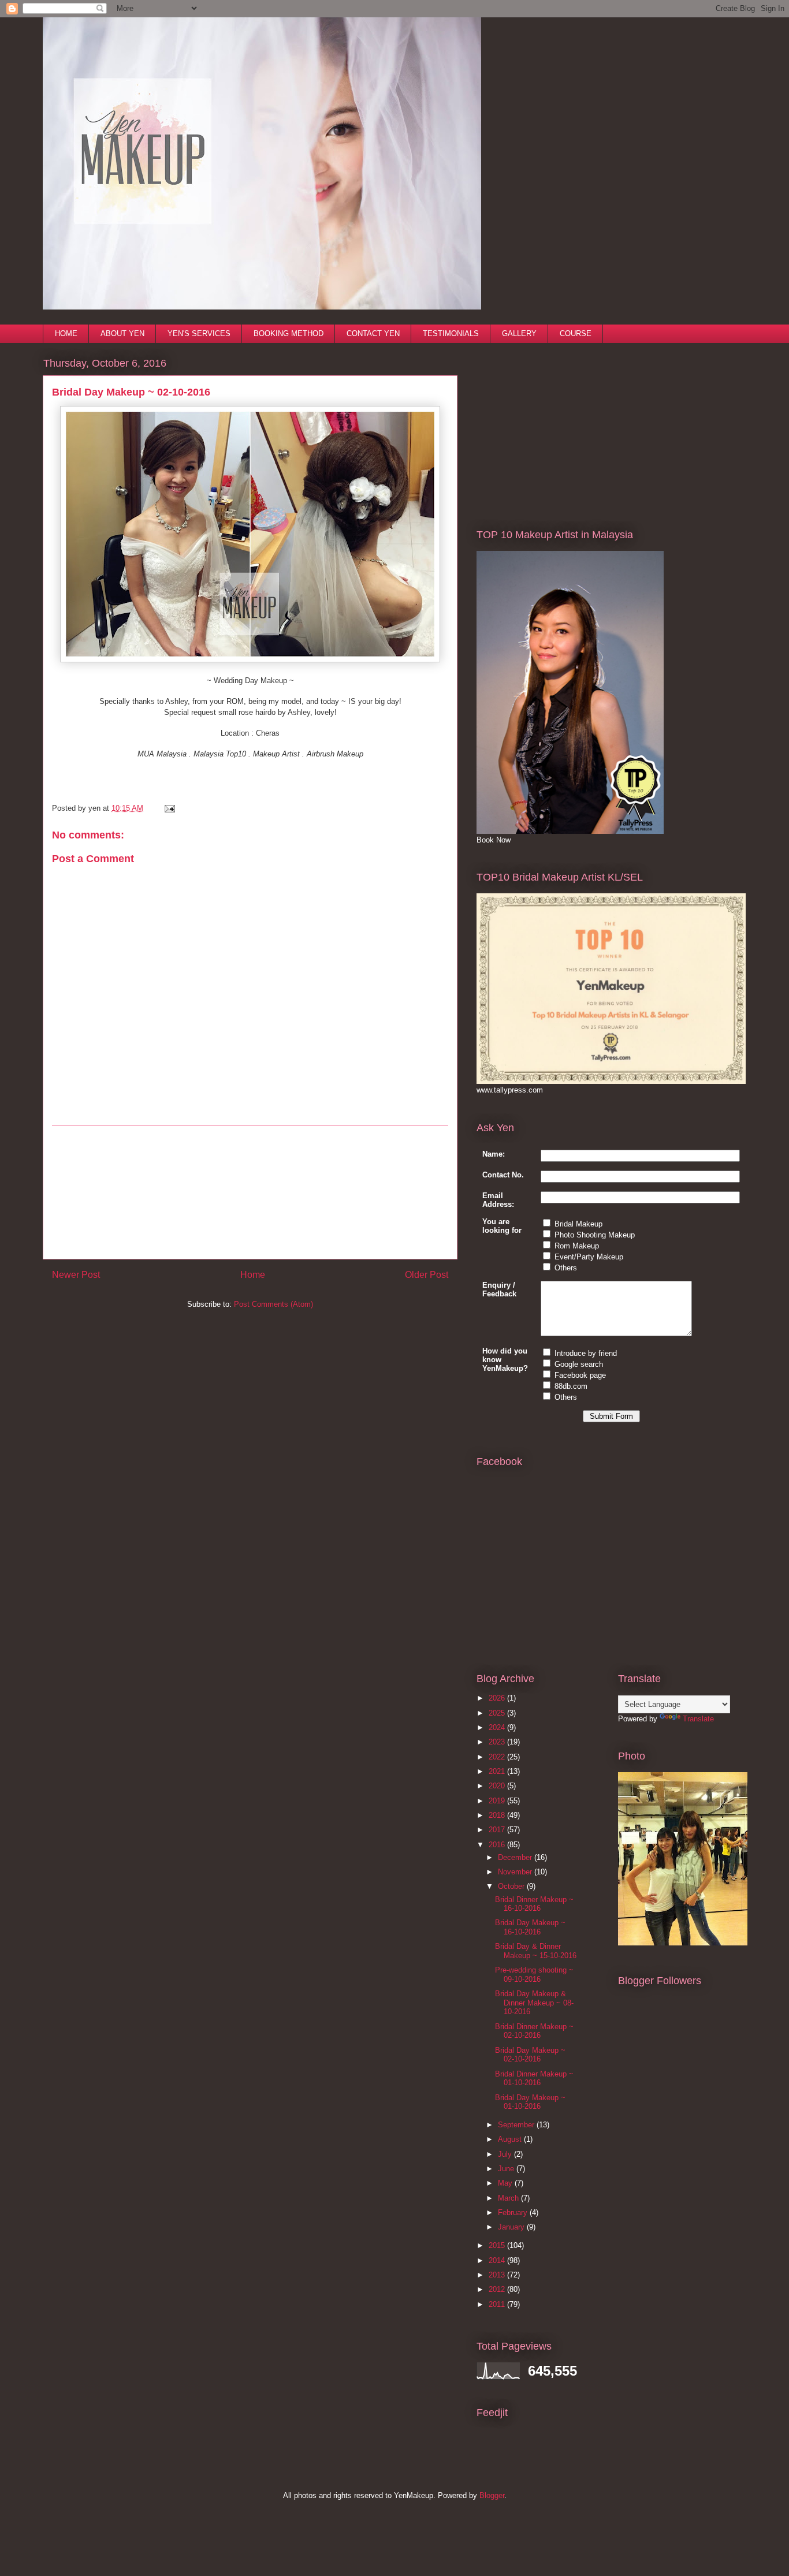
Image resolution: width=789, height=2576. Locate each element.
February (514, 2212)
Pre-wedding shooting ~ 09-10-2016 (534, 1975)
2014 (498, 2260)
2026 (498, 1698)
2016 (498, 1845)
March (509, 2198)
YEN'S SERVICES (199, 333)
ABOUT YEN (122, 333)
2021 (498, 1771)
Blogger (492, 2495)
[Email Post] (168, 808)
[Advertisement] (250, 1192)
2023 (498, 1742)
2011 (498, 2304)
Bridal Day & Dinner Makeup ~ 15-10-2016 (536, 1951)
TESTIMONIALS (451, 333)
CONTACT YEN (373, 333)
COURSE (576, 333)
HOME (66, 333)
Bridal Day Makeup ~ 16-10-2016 (530, 1927)
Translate (698, 1719)
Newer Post (76, 1275)
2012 (498, 2289)
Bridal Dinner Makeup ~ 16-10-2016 (534, 1904)
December (516, 1857)
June (507, 2169)
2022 (498, 1757)
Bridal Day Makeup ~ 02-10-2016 (530, 2055)
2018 (498, 1815)
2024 (498, 1727)
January (512, 2227)
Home (253, 1275)
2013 (498, 2275)
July (506, 2154)
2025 (498, 1713)
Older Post (427, 1275)
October (512, 1886)
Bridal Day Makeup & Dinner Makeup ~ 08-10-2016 (534, 2003)
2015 (498, 2245)
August (511, 2139)
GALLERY (519, 333)
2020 (498, 1786)
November (516, 1872)
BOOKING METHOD (289, 333)
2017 (498, 1830)
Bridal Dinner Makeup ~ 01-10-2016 (534, 2079)
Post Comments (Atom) (273, 1304)
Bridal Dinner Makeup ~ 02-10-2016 (534, 2031)
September (517, 2125)
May (506, 2183)
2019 (498, 1801)
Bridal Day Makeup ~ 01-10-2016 (530, 2102)
